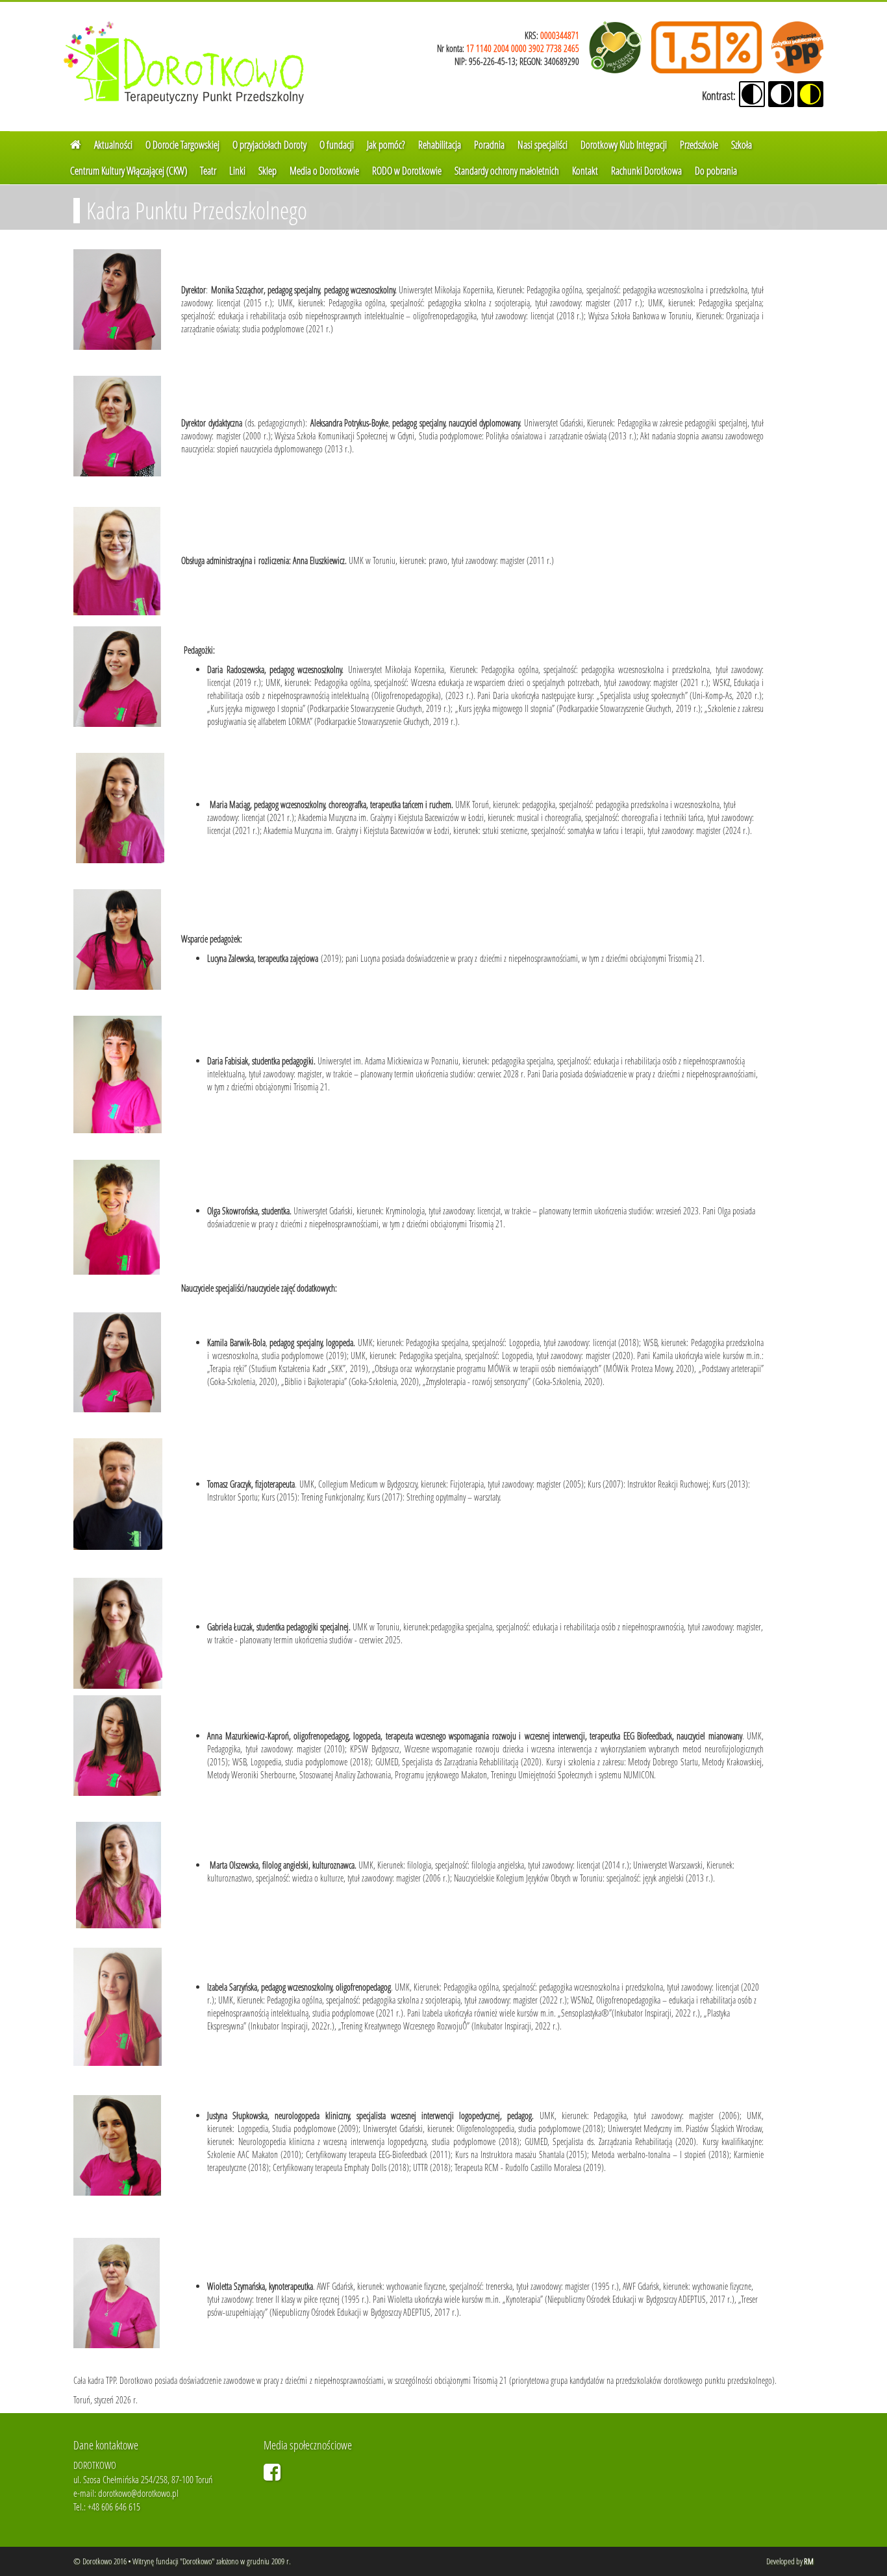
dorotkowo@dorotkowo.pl (138, 2493)
